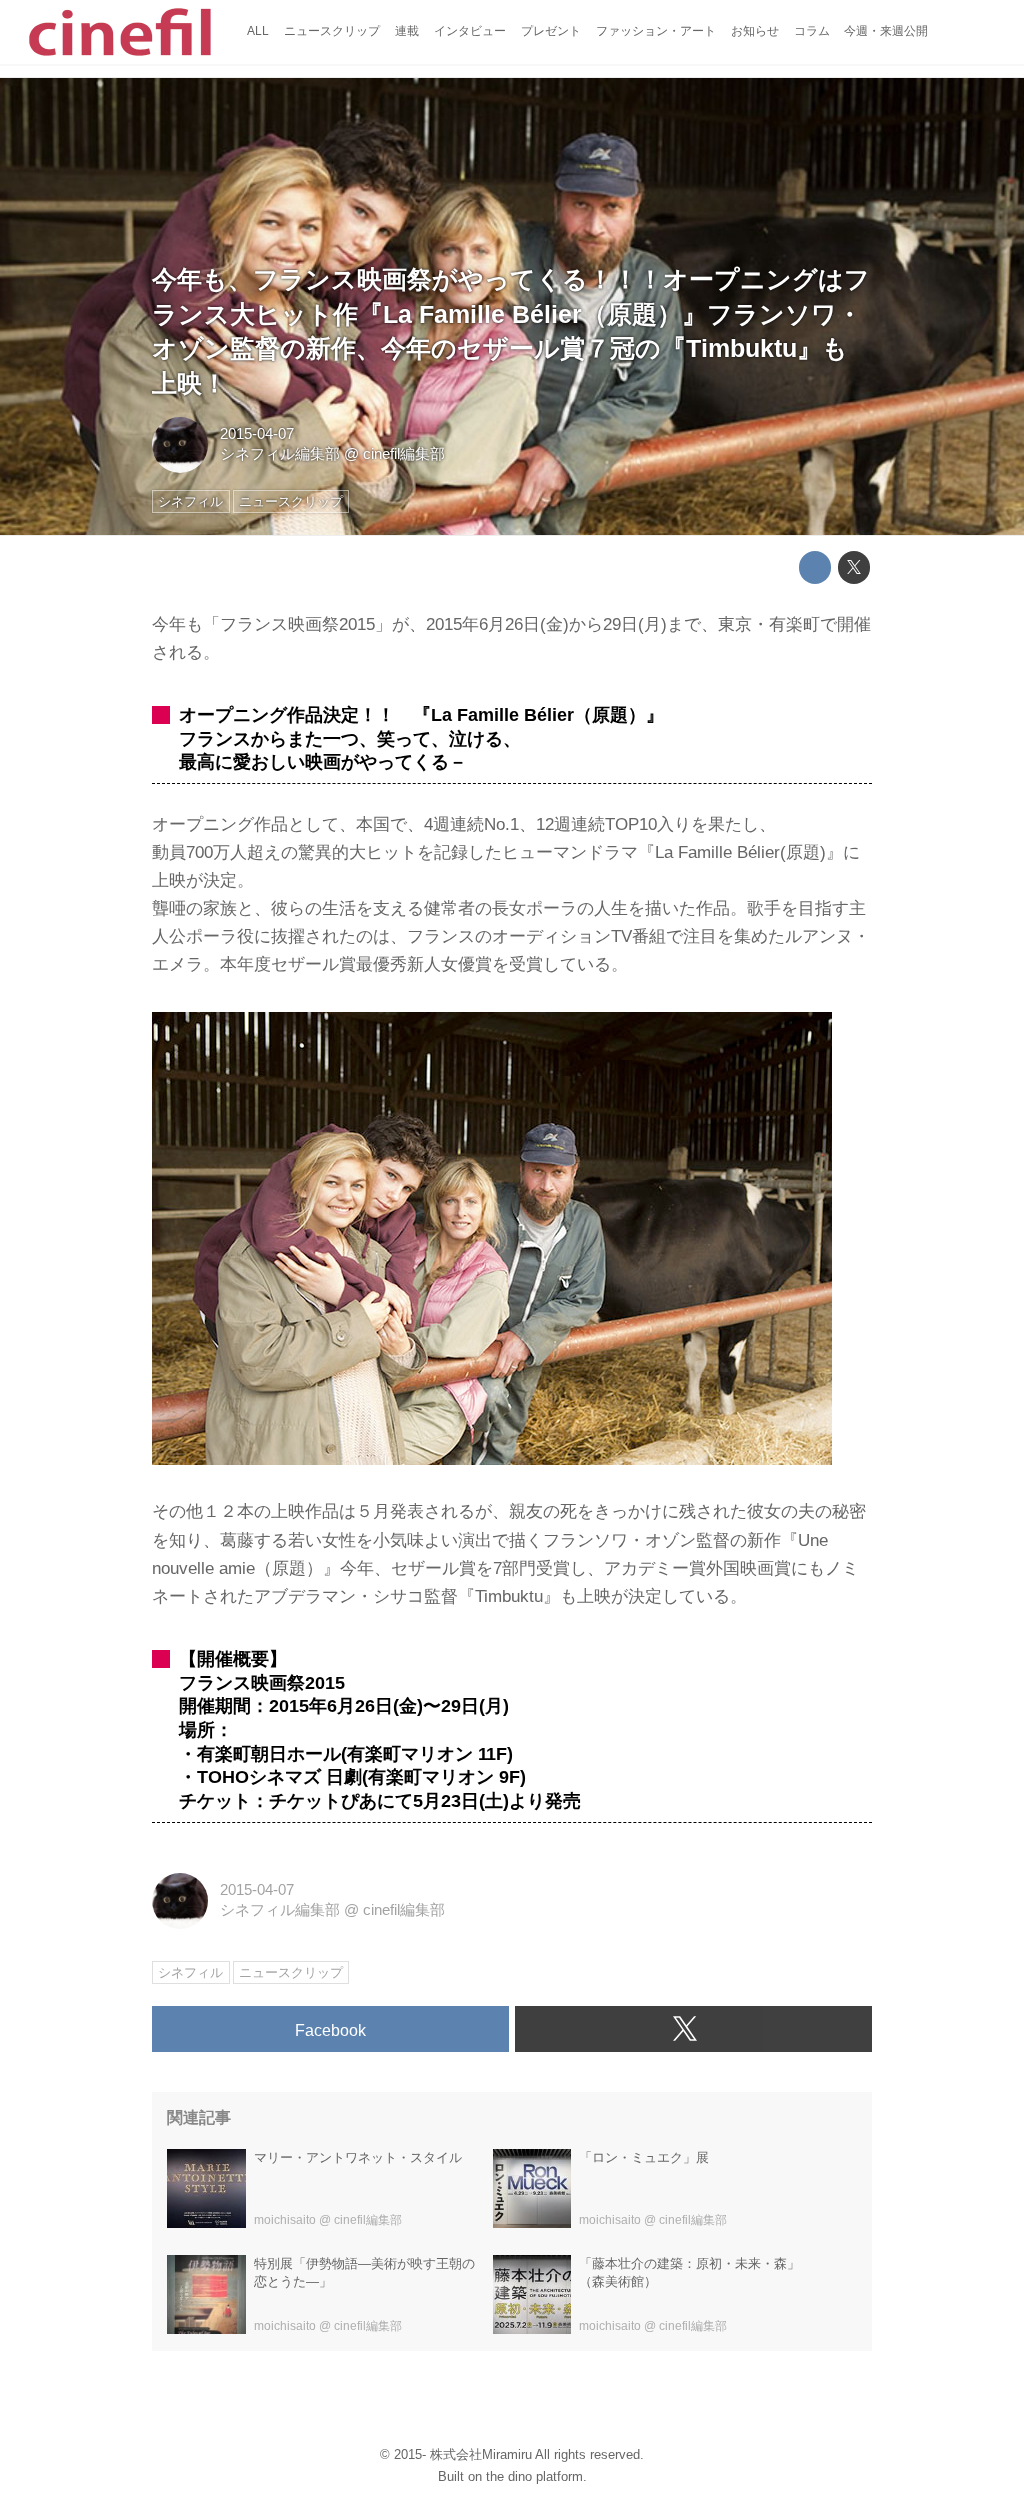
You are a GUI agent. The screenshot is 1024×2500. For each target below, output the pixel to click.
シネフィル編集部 (280, 454)
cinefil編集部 (404, 454)
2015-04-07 (257, 434)
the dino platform (534, 2476)
